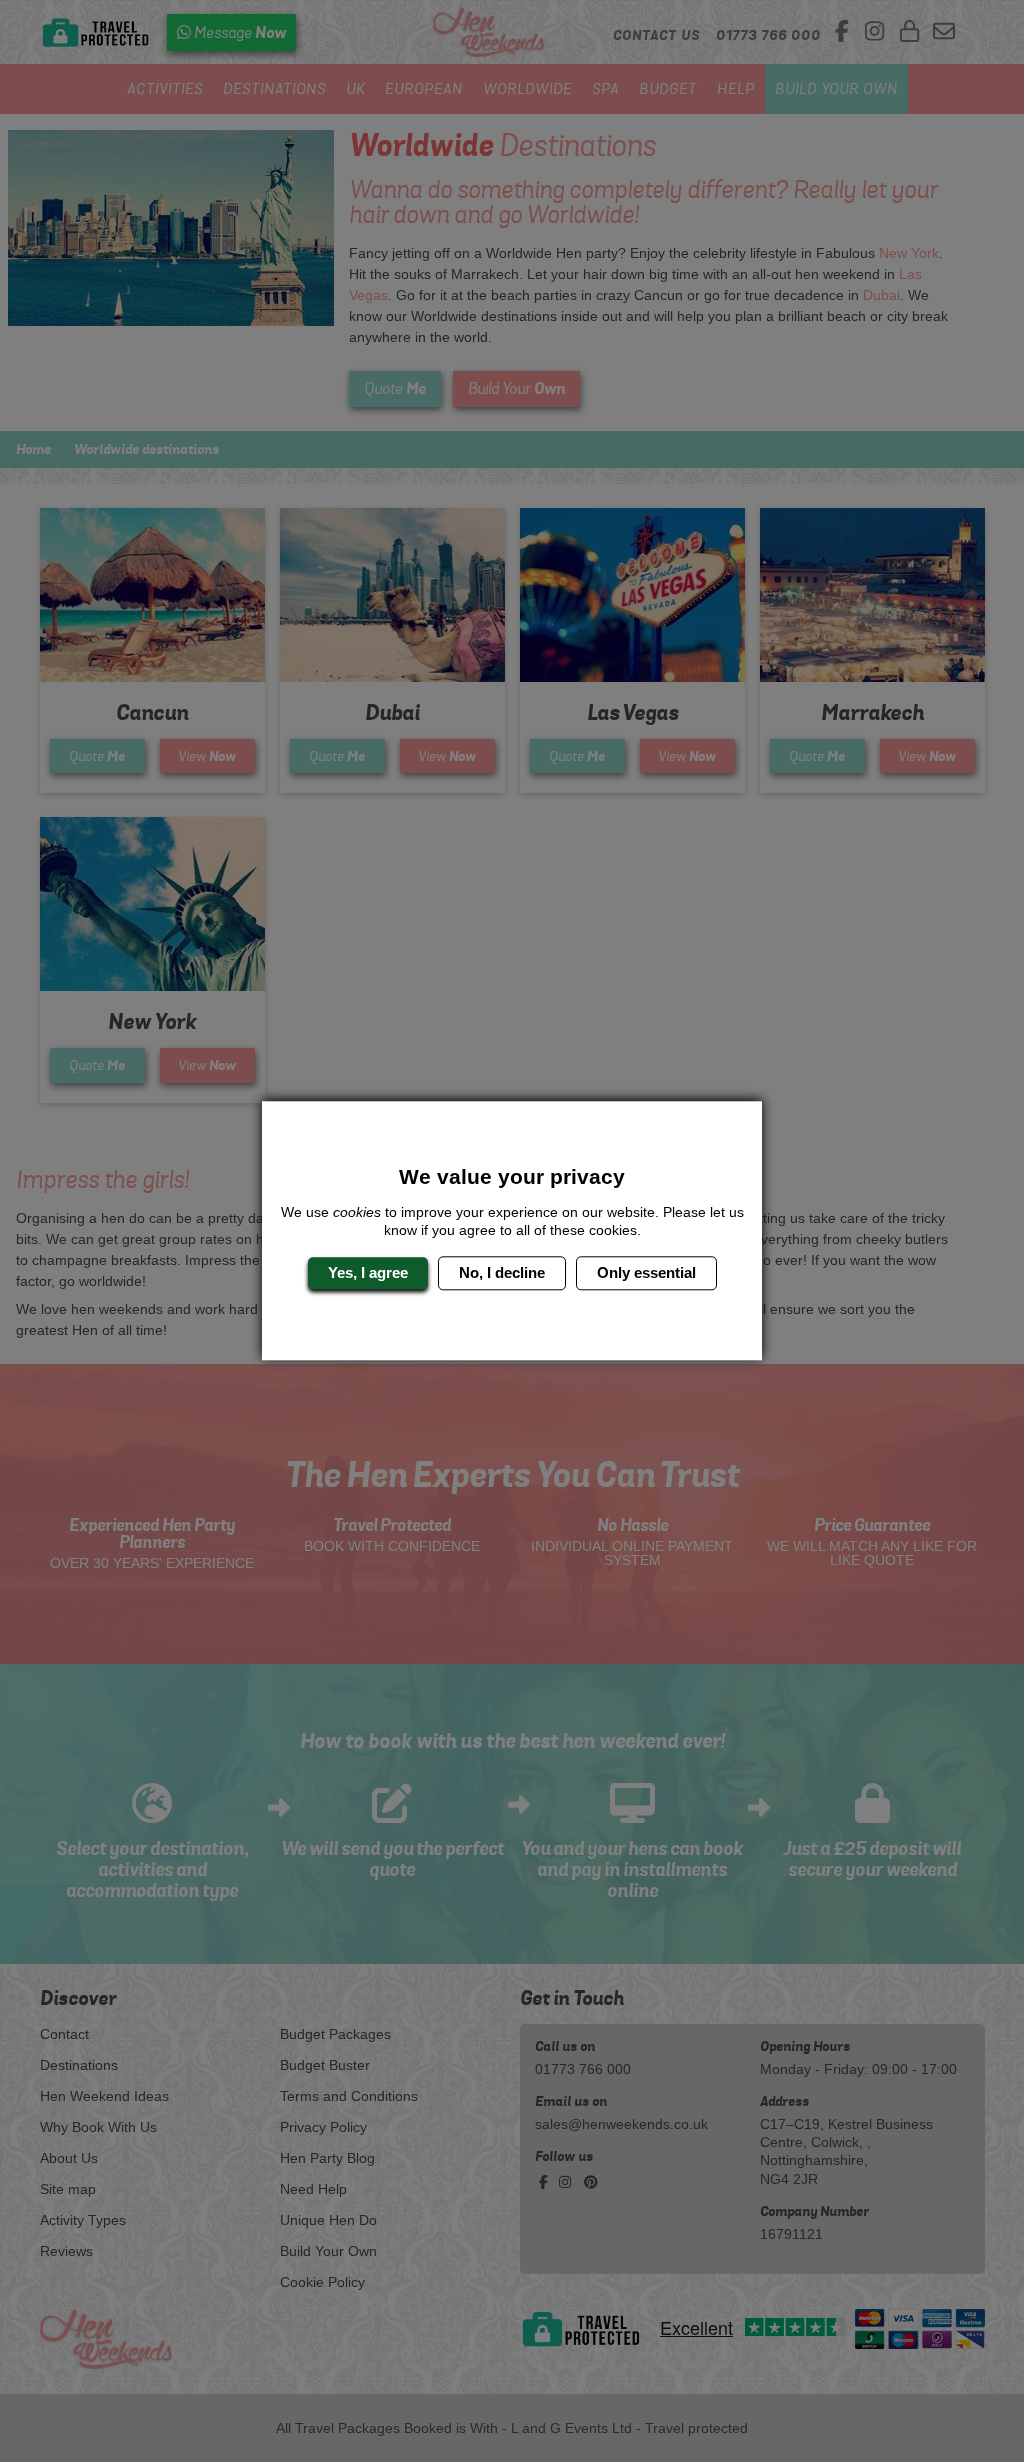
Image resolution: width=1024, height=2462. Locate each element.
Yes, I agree (368, 1272)
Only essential (646, 1272)
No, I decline (502, 1272)
